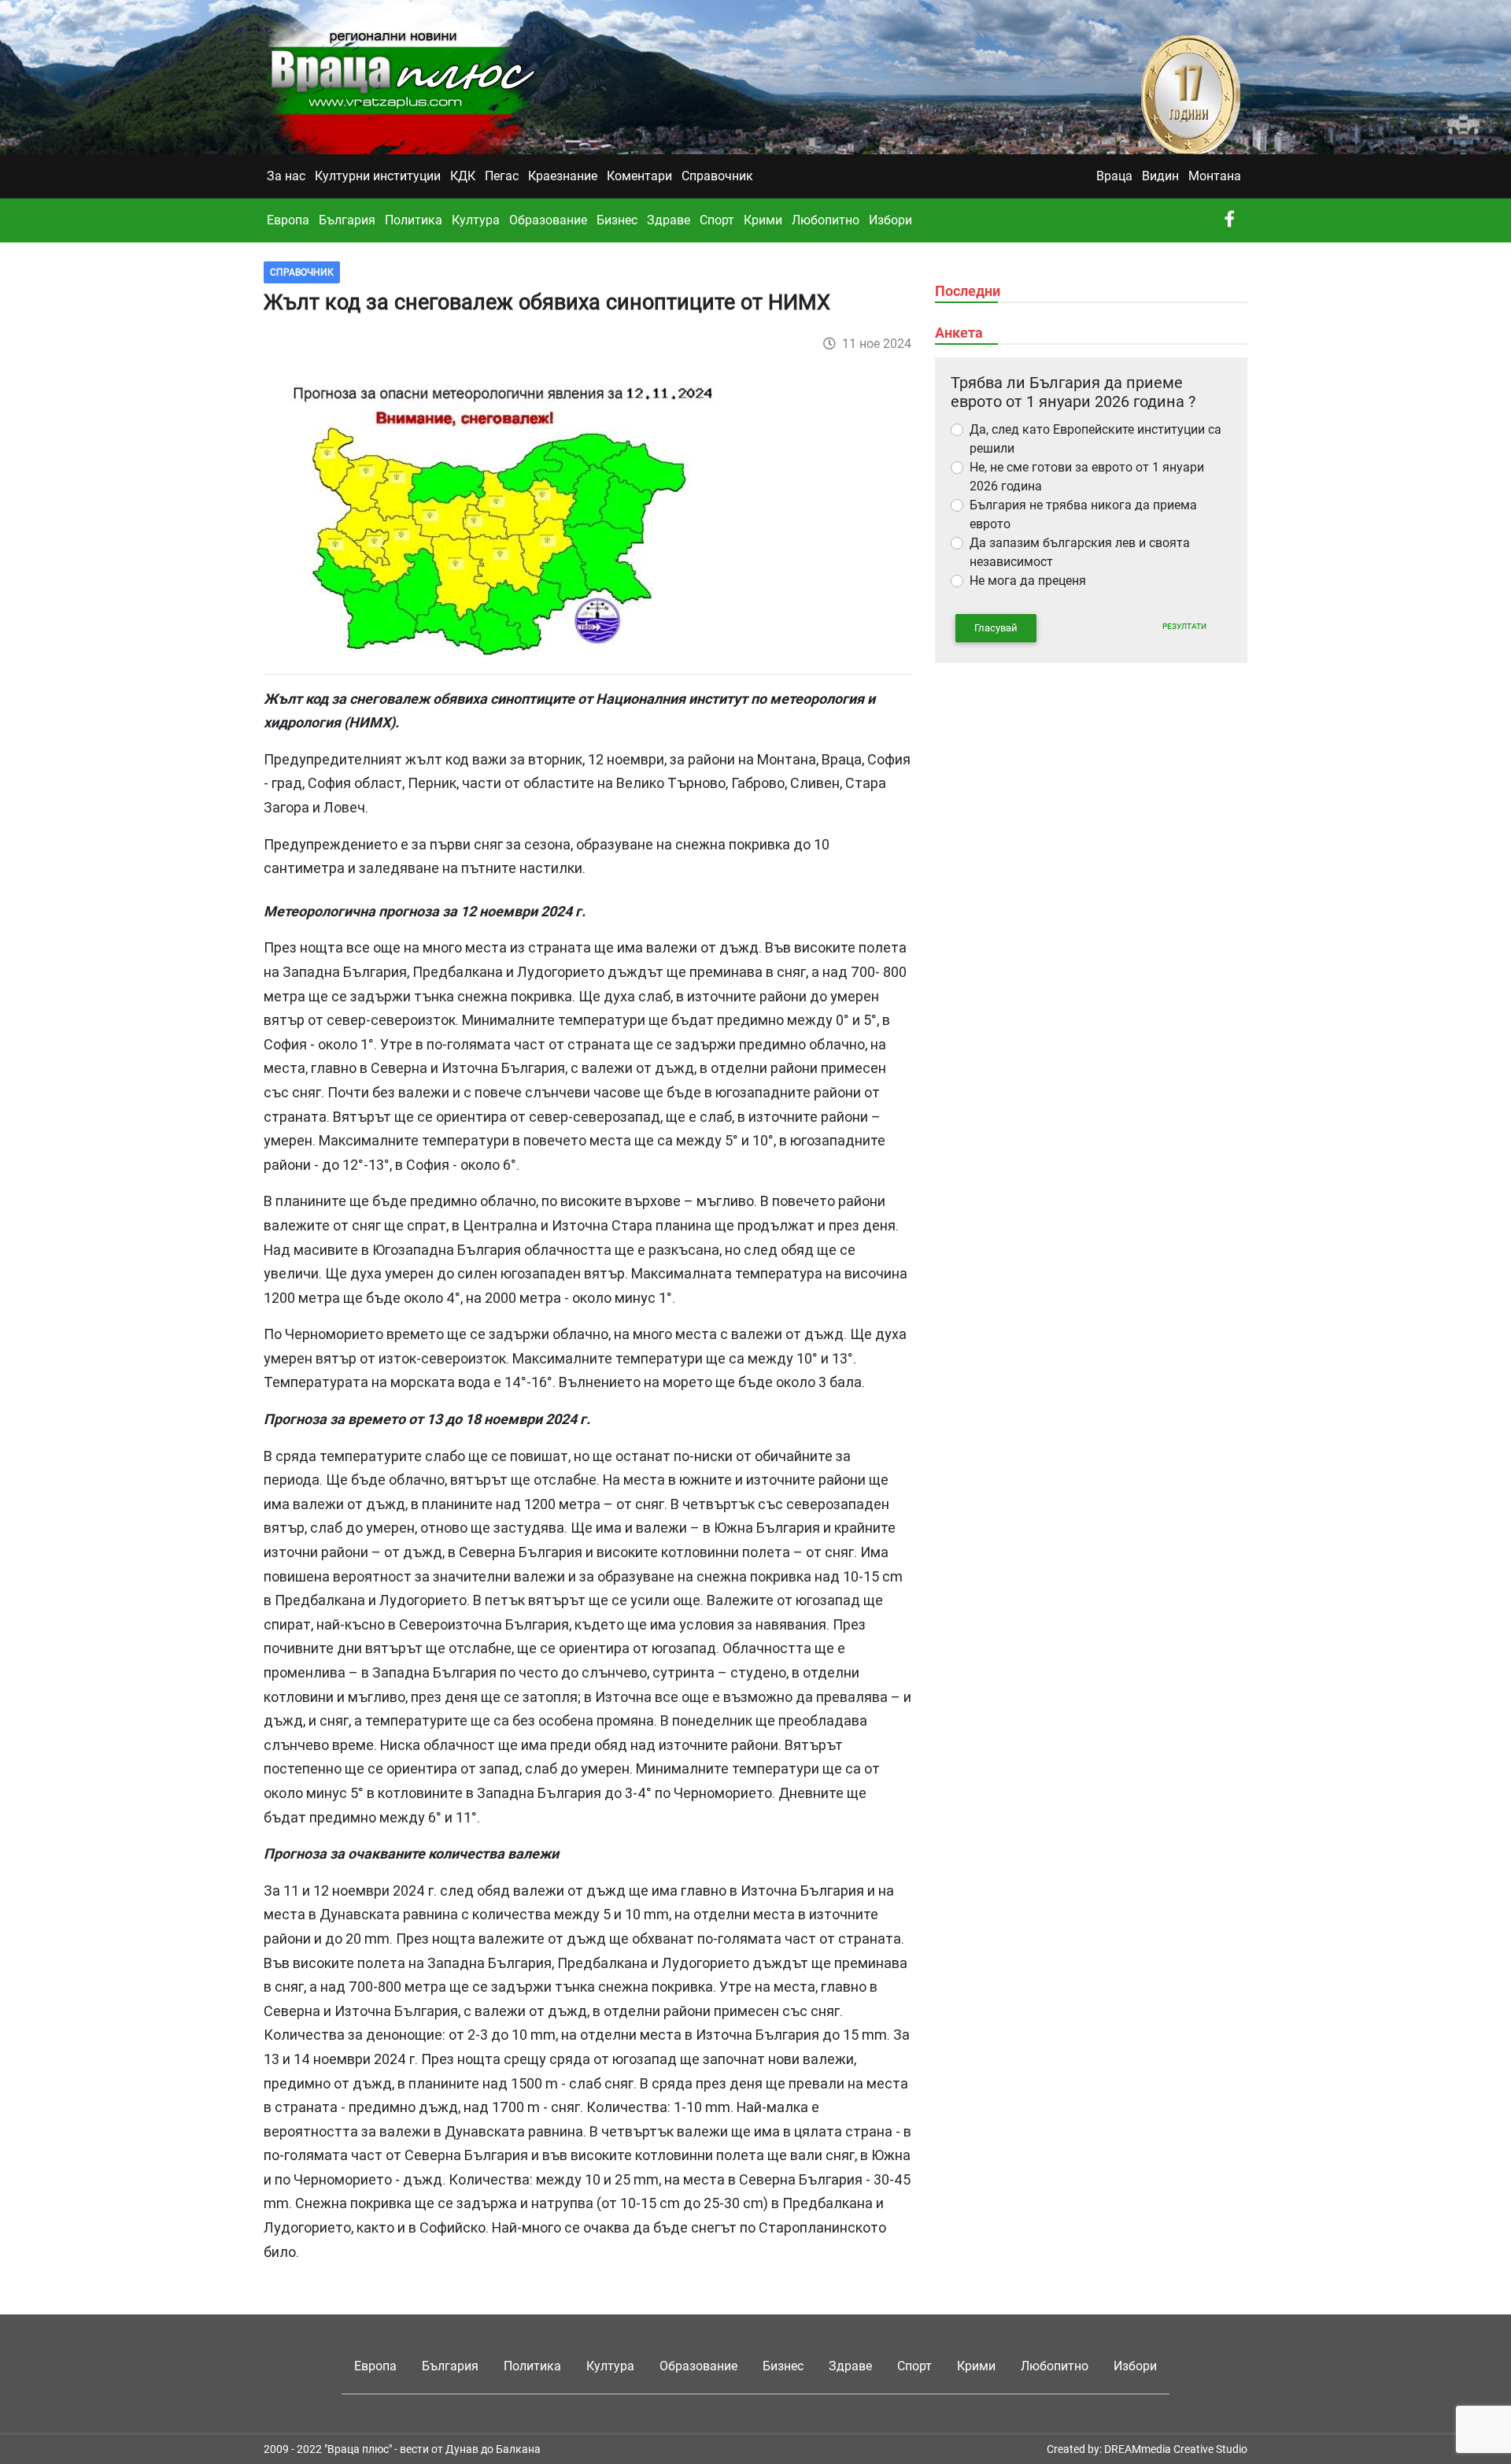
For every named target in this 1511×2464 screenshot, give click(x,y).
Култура (476, 220)
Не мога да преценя (1028, 581)
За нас (286, 176)
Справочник (717, 176)
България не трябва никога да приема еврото (1083, 514)
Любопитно (826, 220)
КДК (463, 176)
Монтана (1215, 176)
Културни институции (378, 176)
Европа (288, 220)
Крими (763, 220)
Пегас (502, 176)
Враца (1114, 176)
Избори (890, 220)
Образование (548, 220)
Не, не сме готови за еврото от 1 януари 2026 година (1087, 477)
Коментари (639, 176)
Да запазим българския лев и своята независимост (1080, 552)
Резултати (1184, 626)
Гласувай (996, 628)
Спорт (717, 220)
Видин (1160, 176)
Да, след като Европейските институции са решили (1095, 439)
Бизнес (617, 220)
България (347, 220)
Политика (414, 220)
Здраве (669, 220)
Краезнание (563, 176)
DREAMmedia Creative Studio (1176, 2449)
